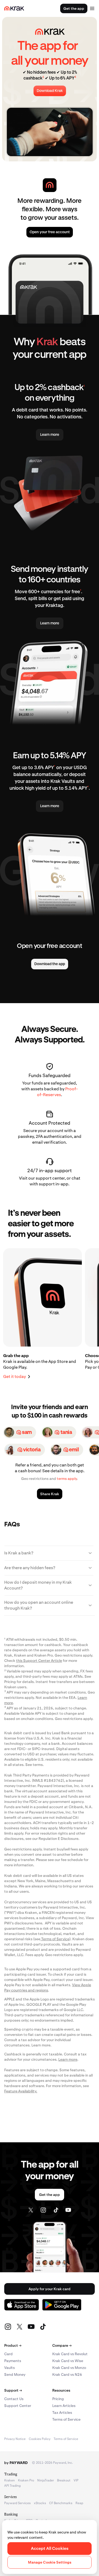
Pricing (58, 2399)
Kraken (10, 2480)
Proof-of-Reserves (57, 1092)
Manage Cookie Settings (50, 2562)
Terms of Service (66, 2419)
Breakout (64, 2480)
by (16, 2463)
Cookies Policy (40, 2439)
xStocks (40, 2503)
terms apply (67, 1479)
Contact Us (14, 2399)
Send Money (15, 2374)
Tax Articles (62, 2413)
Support (13, 2390)
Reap (79, 2503)
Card (8, 2354)
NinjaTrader (46, 2480)
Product (13, 2345)
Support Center (18, 2406)
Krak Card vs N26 (67, 2374)
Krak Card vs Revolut (70, 2354)
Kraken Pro (26, 2480)
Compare (62, 2345)
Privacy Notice (15, 2439)
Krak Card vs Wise (68, 2361)
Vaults (10, 2368)
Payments (13, 2361)
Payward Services (17, 2503)
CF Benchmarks (61, 2503)
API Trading (12, 2486)
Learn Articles (64, 2406)
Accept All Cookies (50, 2548)
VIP (76, 2480)
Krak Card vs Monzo (69, 2368)
